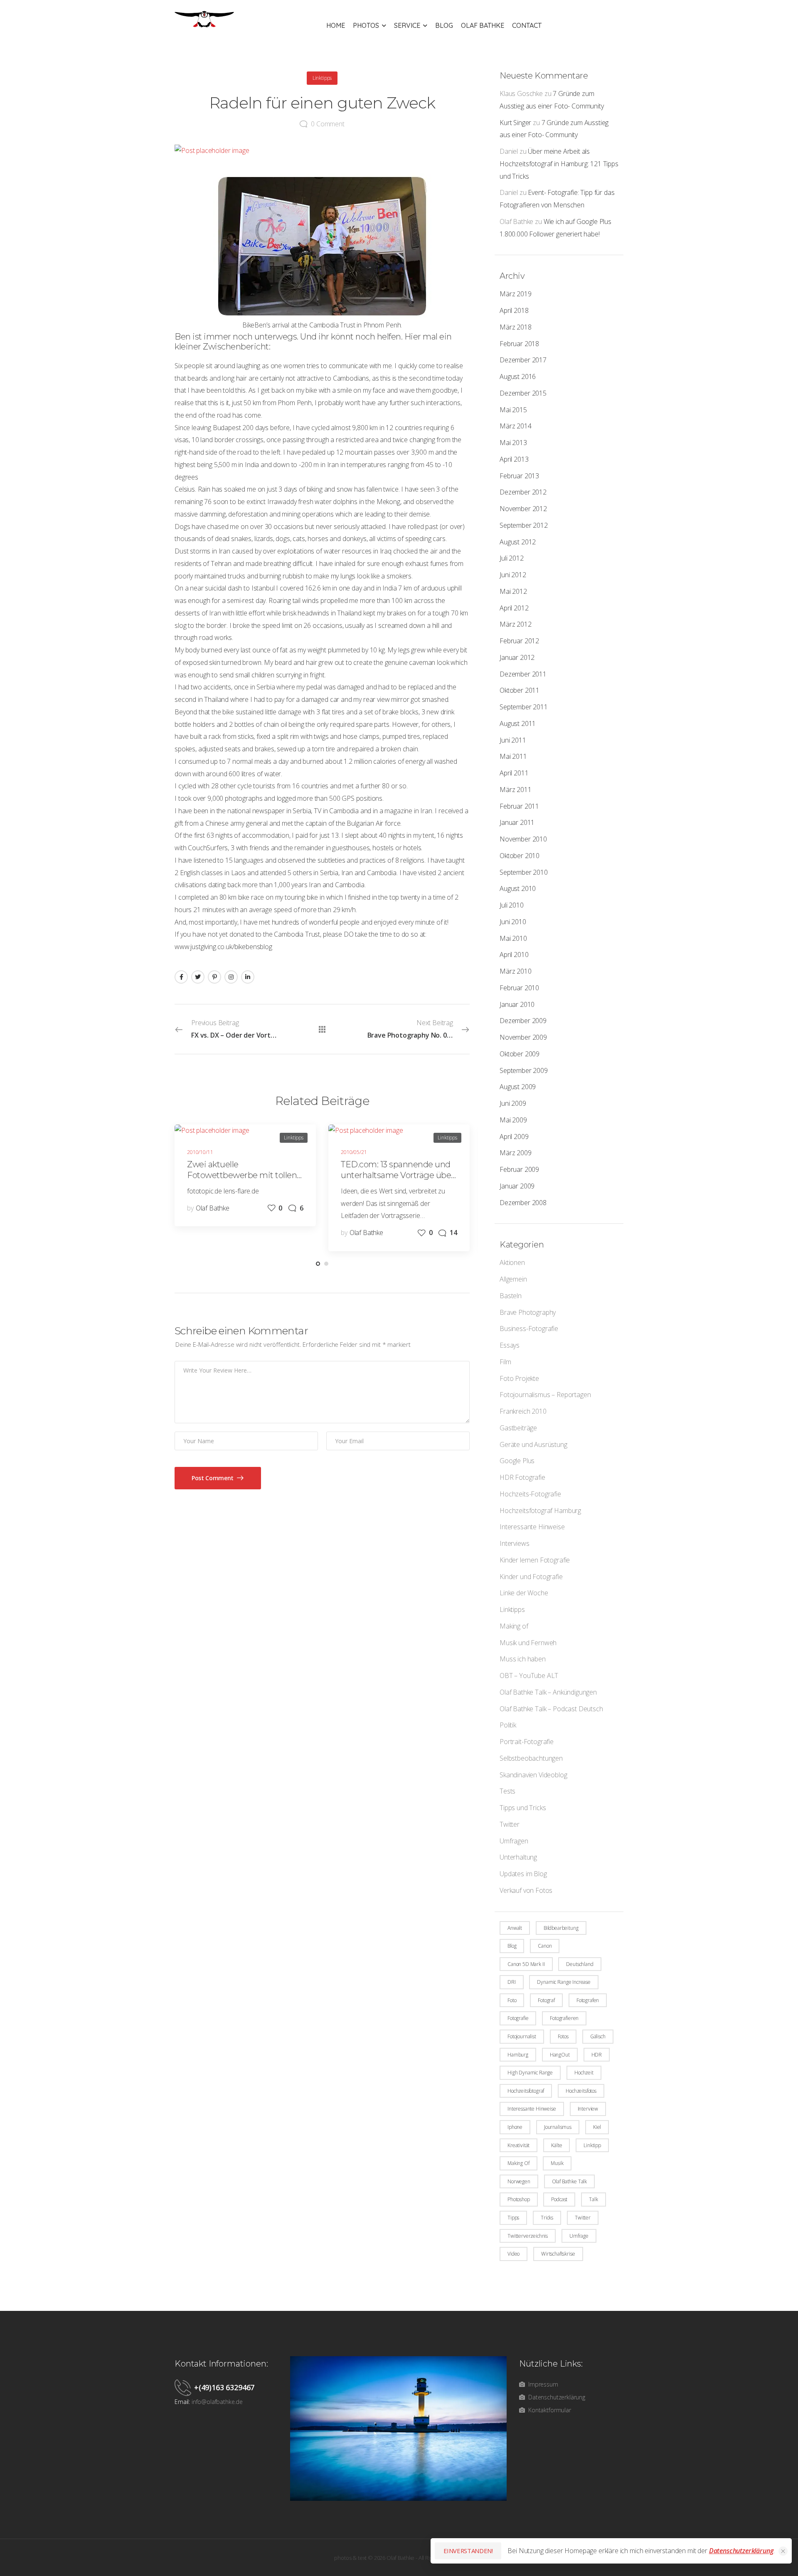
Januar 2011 (517, 822)
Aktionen (512, 1262)
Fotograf (546, 2000)
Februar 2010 (519, 988)
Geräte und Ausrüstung (533, 1444)
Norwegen (519, 2181)
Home (336, 25)
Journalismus (558, 2127)
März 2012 (516, 624)
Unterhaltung (518, 1857)
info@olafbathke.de (217, 2402)
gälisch (598, 2036)
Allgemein (513, 1279)
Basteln (511, 1296)
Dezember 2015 (523, 393)
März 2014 (516, 426)
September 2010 (524, 872)
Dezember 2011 (523, 674)
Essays (510, 1345)
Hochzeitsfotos (581, 2091)
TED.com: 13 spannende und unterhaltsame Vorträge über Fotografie (398, 1175)
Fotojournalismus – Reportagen (545, 1395)
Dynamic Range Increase (564, 1982)
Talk (593, 2199)
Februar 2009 (519, 1169)
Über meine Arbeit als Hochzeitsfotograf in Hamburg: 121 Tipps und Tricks (559, 164)
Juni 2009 (513, 1103)
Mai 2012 (513, 591)
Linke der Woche (524, 1593)
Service (407, 25)
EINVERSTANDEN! (468, 2551)
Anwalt (515, 1928)
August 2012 (518, 542)
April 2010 (514, 955)
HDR (597, 2055)
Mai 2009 (513, 1120)
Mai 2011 (513, 756)
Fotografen (588, 2000)
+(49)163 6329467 (224, 2387)
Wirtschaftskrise (558, 2254)
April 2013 (514, 459)
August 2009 (518, 1087)
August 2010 (518, 888)
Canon (545, 1946)
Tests (507, 1791)
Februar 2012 (519, 641)
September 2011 (524, 707)
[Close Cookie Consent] (783, 2551)
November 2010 (523, 839)
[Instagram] (231, 977)
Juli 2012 (512, 558)
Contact (527, 25)
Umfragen (514, 1841)
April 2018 (514, 310)
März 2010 (516, 971)
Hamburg (518, 2055)
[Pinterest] (214, 977)
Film (505, 1362)
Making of (514, 1626)
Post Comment (213, 1478)
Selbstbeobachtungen (531, 1758)
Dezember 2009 (523, 1021)
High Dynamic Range (530, 2073)
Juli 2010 (512, 905)
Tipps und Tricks (523, 1808)
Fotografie (518, 2018)
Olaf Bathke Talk (569, 2181)
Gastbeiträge (518, 1428)
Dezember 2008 (523, 1203)
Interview (588, 2109)
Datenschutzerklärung (741, 2551)
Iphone (515, 2127)
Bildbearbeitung (561, 1928)
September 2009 (524, 1070)
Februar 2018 (519, 344)
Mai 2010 (513, 938)
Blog (444, 25)
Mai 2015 (513, 410)
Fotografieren (564, 2018)
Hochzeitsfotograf (526, 2091)
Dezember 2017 (523, 360)
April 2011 (514, 773)
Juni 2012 (513, 575)
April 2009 (514, 1137)
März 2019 (516, 294)
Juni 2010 (513, 922)
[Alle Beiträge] (322, 1029)
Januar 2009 (517, 1186)
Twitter (510, 1824)
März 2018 (516, 327)
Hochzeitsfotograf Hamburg (540, 1511)
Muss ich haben (523, 1659)
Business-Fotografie (529, 1329)
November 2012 (523, 509)
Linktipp (592, 2145)
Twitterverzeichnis (528, 2236)
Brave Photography (528, 1312)
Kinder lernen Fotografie (535, 1560)
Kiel (597, 2127)
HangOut (560, 2055)
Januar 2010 (517, 1004)
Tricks (547, 2218)
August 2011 (518, 723)
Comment (328, 124)
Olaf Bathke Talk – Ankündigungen (548, 1692)
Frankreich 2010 (523, 1411)
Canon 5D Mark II (526, 1964)
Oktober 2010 (520, 856)
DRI (512, 1982)
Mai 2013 (513, 443)
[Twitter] (198, 977)
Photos (366, 25)
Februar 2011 (519, 806)
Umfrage (579, 2236)
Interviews (514, 1543)
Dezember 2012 (523, 492)
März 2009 (516, 1153)
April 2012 (514, 608)
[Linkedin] (248, 977)
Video (514, 2254)
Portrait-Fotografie (527, 1742)
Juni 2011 (513, 740)
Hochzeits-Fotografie (530, 1494)
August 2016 (518, 376)
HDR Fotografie (522, 1477)
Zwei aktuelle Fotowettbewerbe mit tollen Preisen (242, 1175)
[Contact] (184, 2387)
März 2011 (516, 790)
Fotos (563, 2036)
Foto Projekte (519, 1378)
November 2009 (523, 1037)
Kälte (557, 2145)
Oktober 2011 (520, 690)
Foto (512, 2000)
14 (453, 1233)
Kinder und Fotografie (531, 1577)
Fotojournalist (522, 2036)
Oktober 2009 (520, 1054)
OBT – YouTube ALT (529, 1676)
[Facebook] (181, 977)
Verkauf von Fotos (526, 1890)
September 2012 (524, 525)
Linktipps (512, 1609)
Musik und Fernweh (528, 1643)
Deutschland (580, 1964)
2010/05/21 (354, 1152)
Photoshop (519, 2199)
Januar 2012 (517, 657)
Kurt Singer (515, 123)
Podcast (559, 2199)
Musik (557, 2163)
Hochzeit (584, 2073)
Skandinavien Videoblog (533, 1775)
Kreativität (518, 2145)
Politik (508, 1725)
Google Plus (517, 1461)
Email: (182, 2402)
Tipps (513, 2218)
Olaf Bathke (483, 25)
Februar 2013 (519, 476)
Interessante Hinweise (532, 1527)
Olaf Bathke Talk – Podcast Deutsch (551, 1709)
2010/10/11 (200, 1152)
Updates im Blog (523, 1874)
